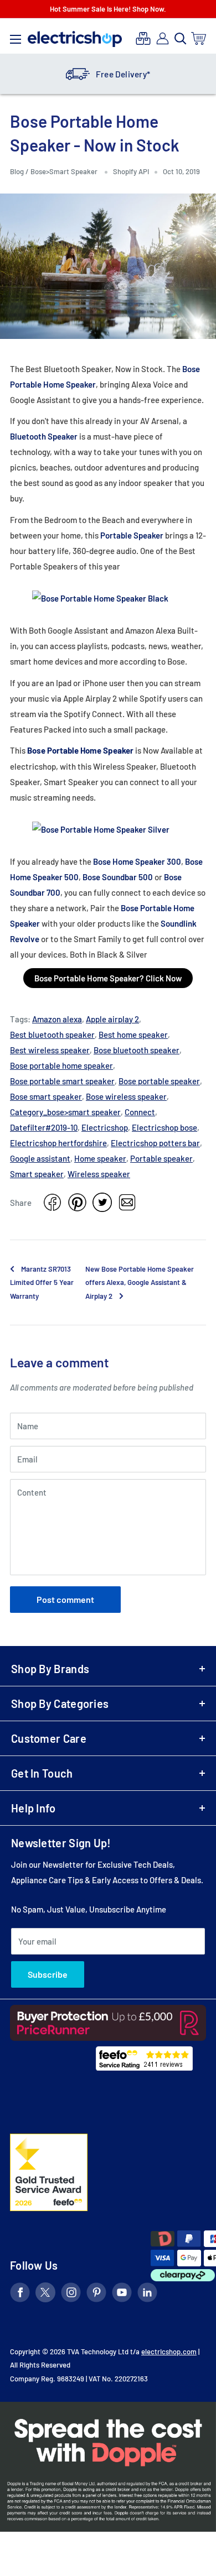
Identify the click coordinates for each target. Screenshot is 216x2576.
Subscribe (48, 1974)
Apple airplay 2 (112, 1019)
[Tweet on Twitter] (102, 1202)
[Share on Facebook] (52, 1202)
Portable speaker (161, 1158)
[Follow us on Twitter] (45, 2294)
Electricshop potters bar (155, 1143)
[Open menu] (16, 36)
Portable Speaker (132, 535)
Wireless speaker (99, 1174)
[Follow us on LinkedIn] (147, 2294)
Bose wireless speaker (126, 1096)
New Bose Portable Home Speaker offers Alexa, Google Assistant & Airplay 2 (140, 1282)
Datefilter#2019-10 (44, 1127)
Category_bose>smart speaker (65, 1112)
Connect (140, 1112)
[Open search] (181, 39)
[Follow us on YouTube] (122, 2294)
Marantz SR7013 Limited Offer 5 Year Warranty (42, 1282)
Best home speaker (133, 1034)
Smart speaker (37, 1174)
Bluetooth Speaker (44, 436)
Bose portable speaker (159, 1081)
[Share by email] (127, 1202)
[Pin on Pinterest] (77, 1202)
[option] (108, 74)
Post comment (65, 1599)
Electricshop (105, 1127)
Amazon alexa (57, 1019)
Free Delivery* (123, 74)
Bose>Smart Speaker (64, 171)
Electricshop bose (164, 1127)
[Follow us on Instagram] (71, 2294)
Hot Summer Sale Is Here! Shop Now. (108, 9)
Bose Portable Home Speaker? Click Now (108, 978)
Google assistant (40, 1158)
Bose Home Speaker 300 (137, 861)
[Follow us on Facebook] (20, 2294)
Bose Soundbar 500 (118, 877)
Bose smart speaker (46, 1096)
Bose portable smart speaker (62, 1081)
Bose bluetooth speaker (137, 1050)
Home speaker (100, 1158)
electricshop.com (169, 2352)
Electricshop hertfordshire (58, 1143)
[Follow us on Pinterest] (96, 2294)
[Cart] (199, 38)
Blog (18, 171)
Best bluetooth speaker (52, 1034)
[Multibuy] (143, 38)
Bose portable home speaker (61, 1065)
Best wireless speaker (50, 1050)
